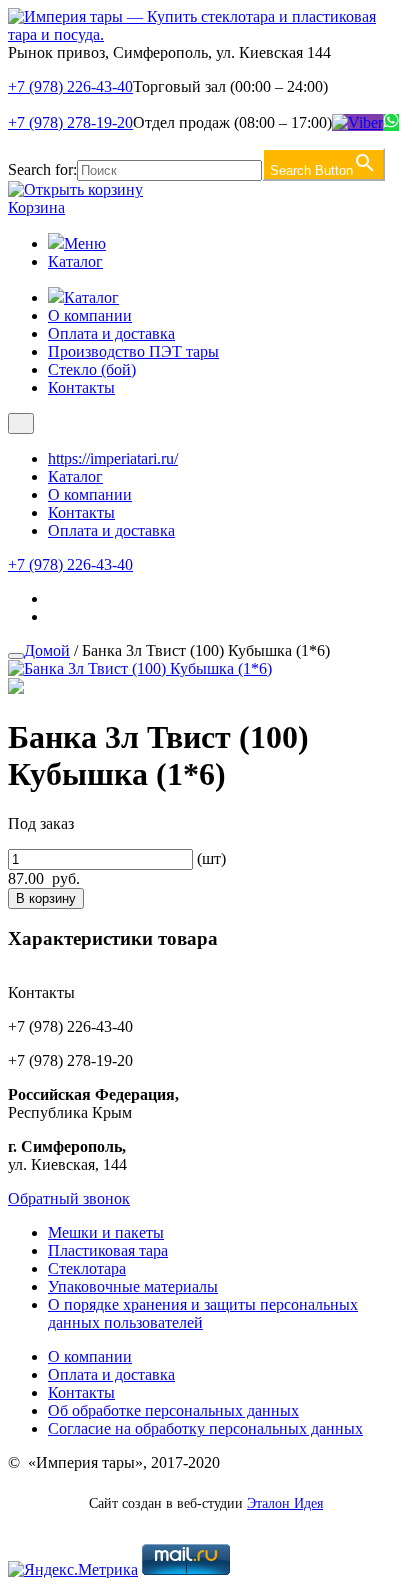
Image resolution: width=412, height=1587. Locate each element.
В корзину (46, 898)
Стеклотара (87, 1268)
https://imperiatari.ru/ (113, 458)
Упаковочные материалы (133, 1286)
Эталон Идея (285, 1503)
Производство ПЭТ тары (133, 351)
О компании (90, 315)
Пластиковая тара (108, 1250)
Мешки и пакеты (106, 1232)
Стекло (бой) (92, 369)
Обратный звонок (69, 1198)
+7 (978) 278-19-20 (70, 122)
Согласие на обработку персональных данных (205, 1428)
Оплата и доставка (111, 333)
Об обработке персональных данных (173, 1410)
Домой (47, 650)
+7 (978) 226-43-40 (70, 86)
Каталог (75, 261)
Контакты (81, 387)
